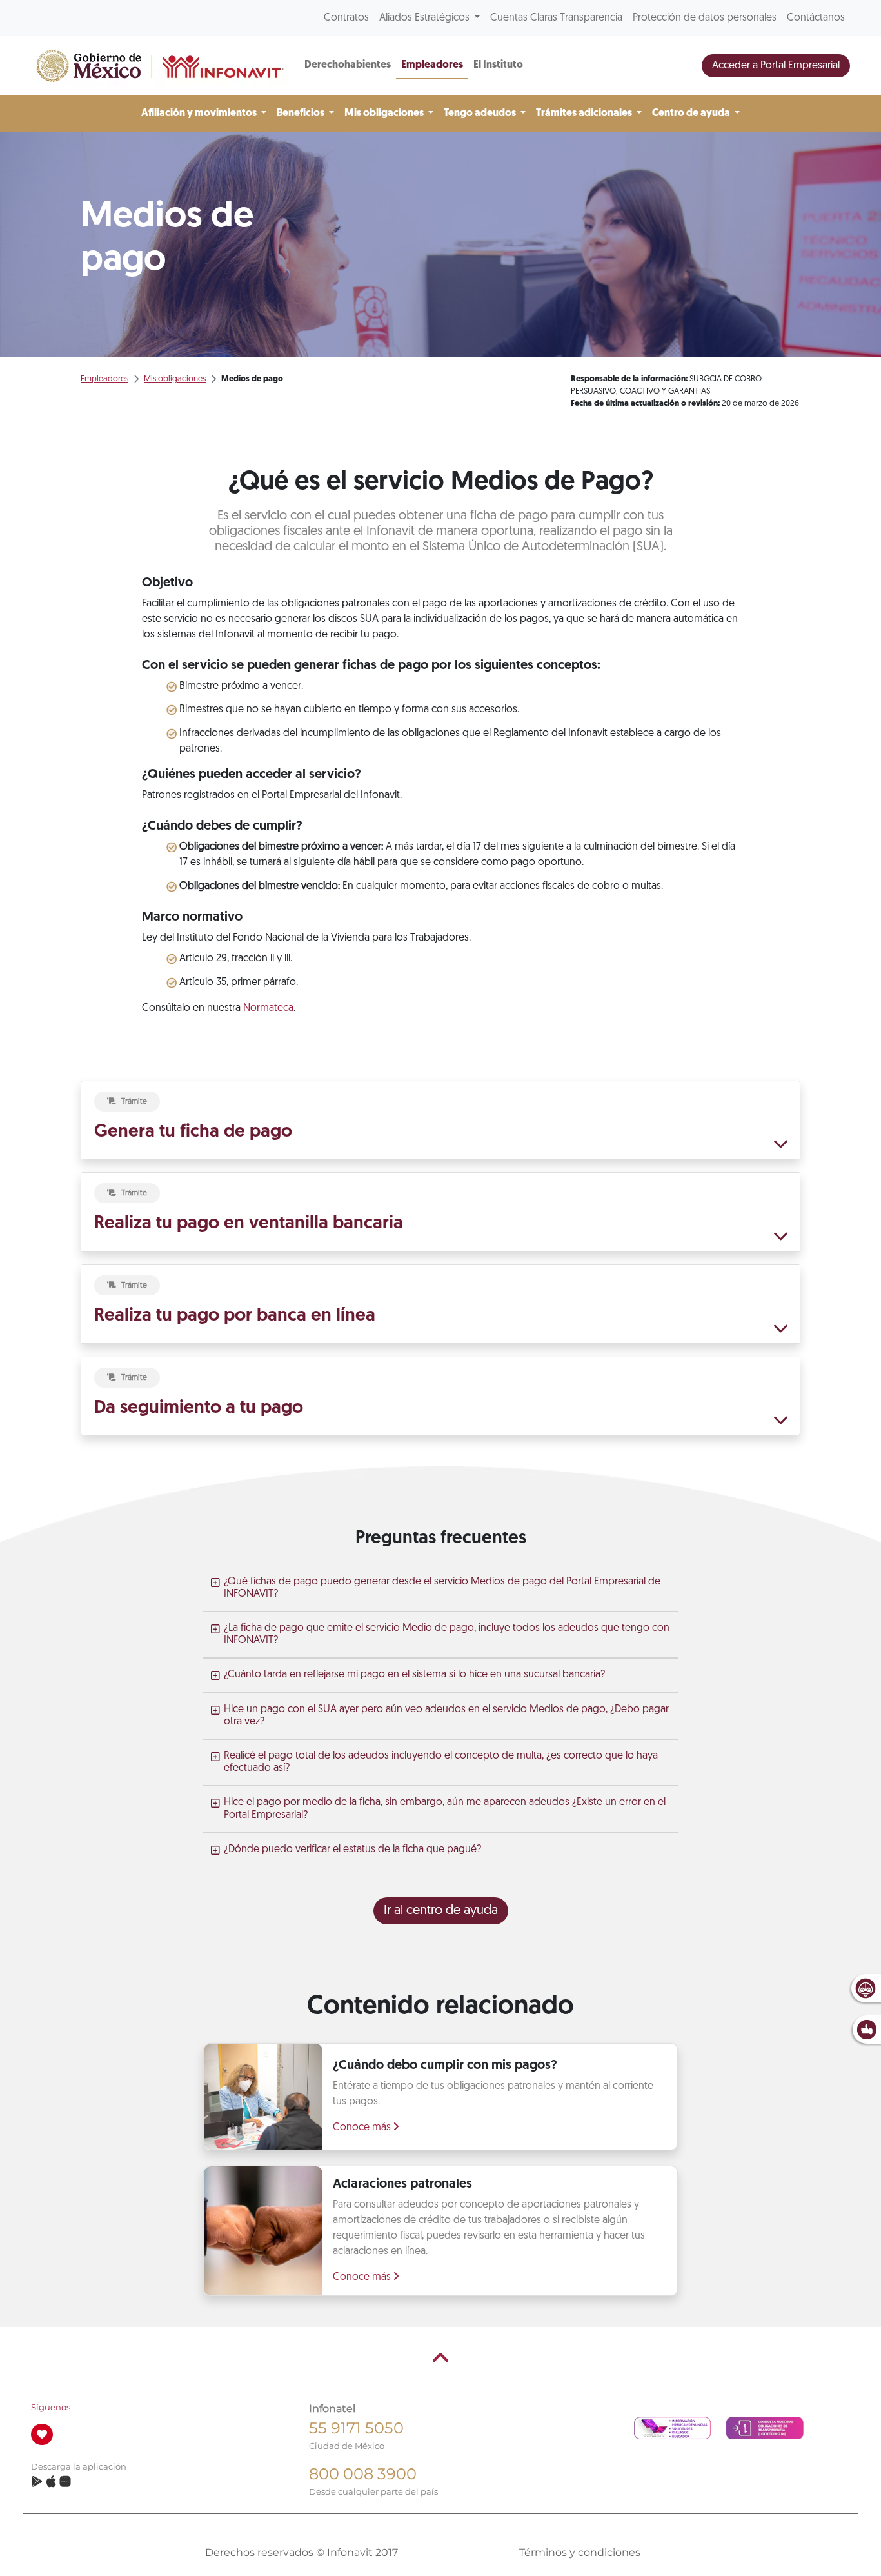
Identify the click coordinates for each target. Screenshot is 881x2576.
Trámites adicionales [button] (585, 114)
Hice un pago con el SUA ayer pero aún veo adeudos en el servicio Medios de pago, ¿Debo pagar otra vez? (446, 1716)
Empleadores (432, 65)
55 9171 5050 (356, 2428)
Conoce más (363, 2128)
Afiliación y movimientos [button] (200, 114)
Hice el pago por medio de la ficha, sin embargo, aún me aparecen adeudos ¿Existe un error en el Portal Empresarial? (445, 1809)
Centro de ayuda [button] (692, 114)
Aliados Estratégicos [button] (426, 18)
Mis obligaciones (175, 379)
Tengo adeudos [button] (481, 114)
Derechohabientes (348, 65)
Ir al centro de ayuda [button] (441, 1911)
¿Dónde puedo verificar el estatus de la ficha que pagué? (352, 1850)
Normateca (268, 1008)
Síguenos (51, 2407)
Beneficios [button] (302, 114)
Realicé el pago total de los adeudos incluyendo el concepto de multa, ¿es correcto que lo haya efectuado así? (441, 1762)
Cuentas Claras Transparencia (556, 18)
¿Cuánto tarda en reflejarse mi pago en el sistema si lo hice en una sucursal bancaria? (414, 1675)
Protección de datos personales (705, 18)
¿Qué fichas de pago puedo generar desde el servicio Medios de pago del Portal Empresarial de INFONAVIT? (442, 1588)
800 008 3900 (363, 2474)
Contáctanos (816, 18)
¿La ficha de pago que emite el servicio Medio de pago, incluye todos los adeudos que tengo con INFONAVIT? (447, 1634)
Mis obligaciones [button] (385, 114)
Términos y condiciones (580, 2552)
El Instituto (498, 65)
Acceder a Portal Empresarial (776, 66)
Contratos (346, 18)
